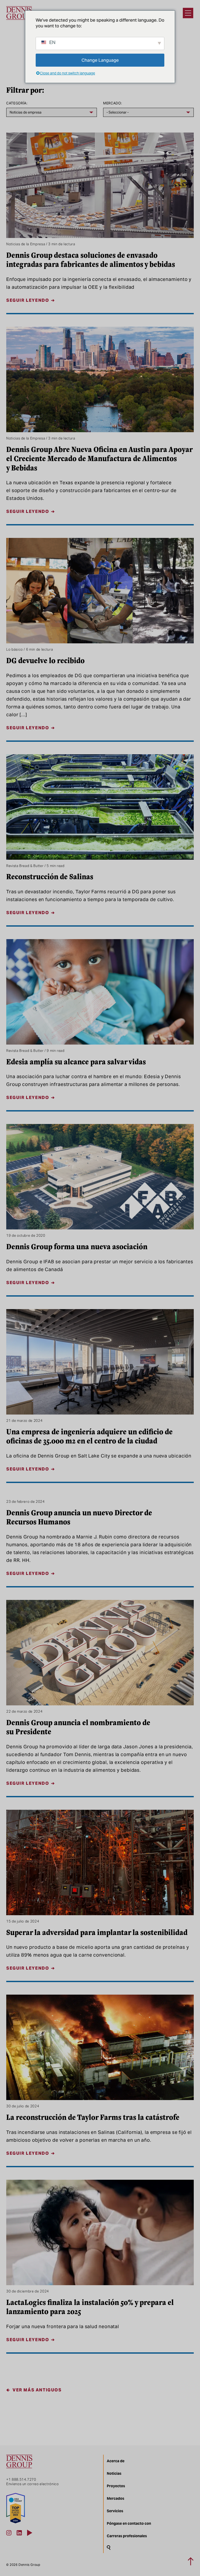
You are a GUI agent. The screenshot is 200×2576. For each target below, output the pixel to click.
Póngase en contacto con (129, 2523)
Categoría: (17, 103)
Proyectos (116, 2486)
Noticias (114, 2473)
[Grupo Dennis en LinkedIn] (19, 2533)
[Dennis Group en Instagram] (9, 2533)
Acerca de (116, 2461)
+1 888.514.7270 (21, 2480)
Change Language (100, 60)
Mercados (115, 2498)
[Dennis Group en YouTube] (30, 2533)
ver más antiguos (37, 2390)
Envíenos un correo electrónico (33, 2484)
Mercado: (113, 103)
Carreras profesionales (127, 2536)
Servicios (115, 2511)
